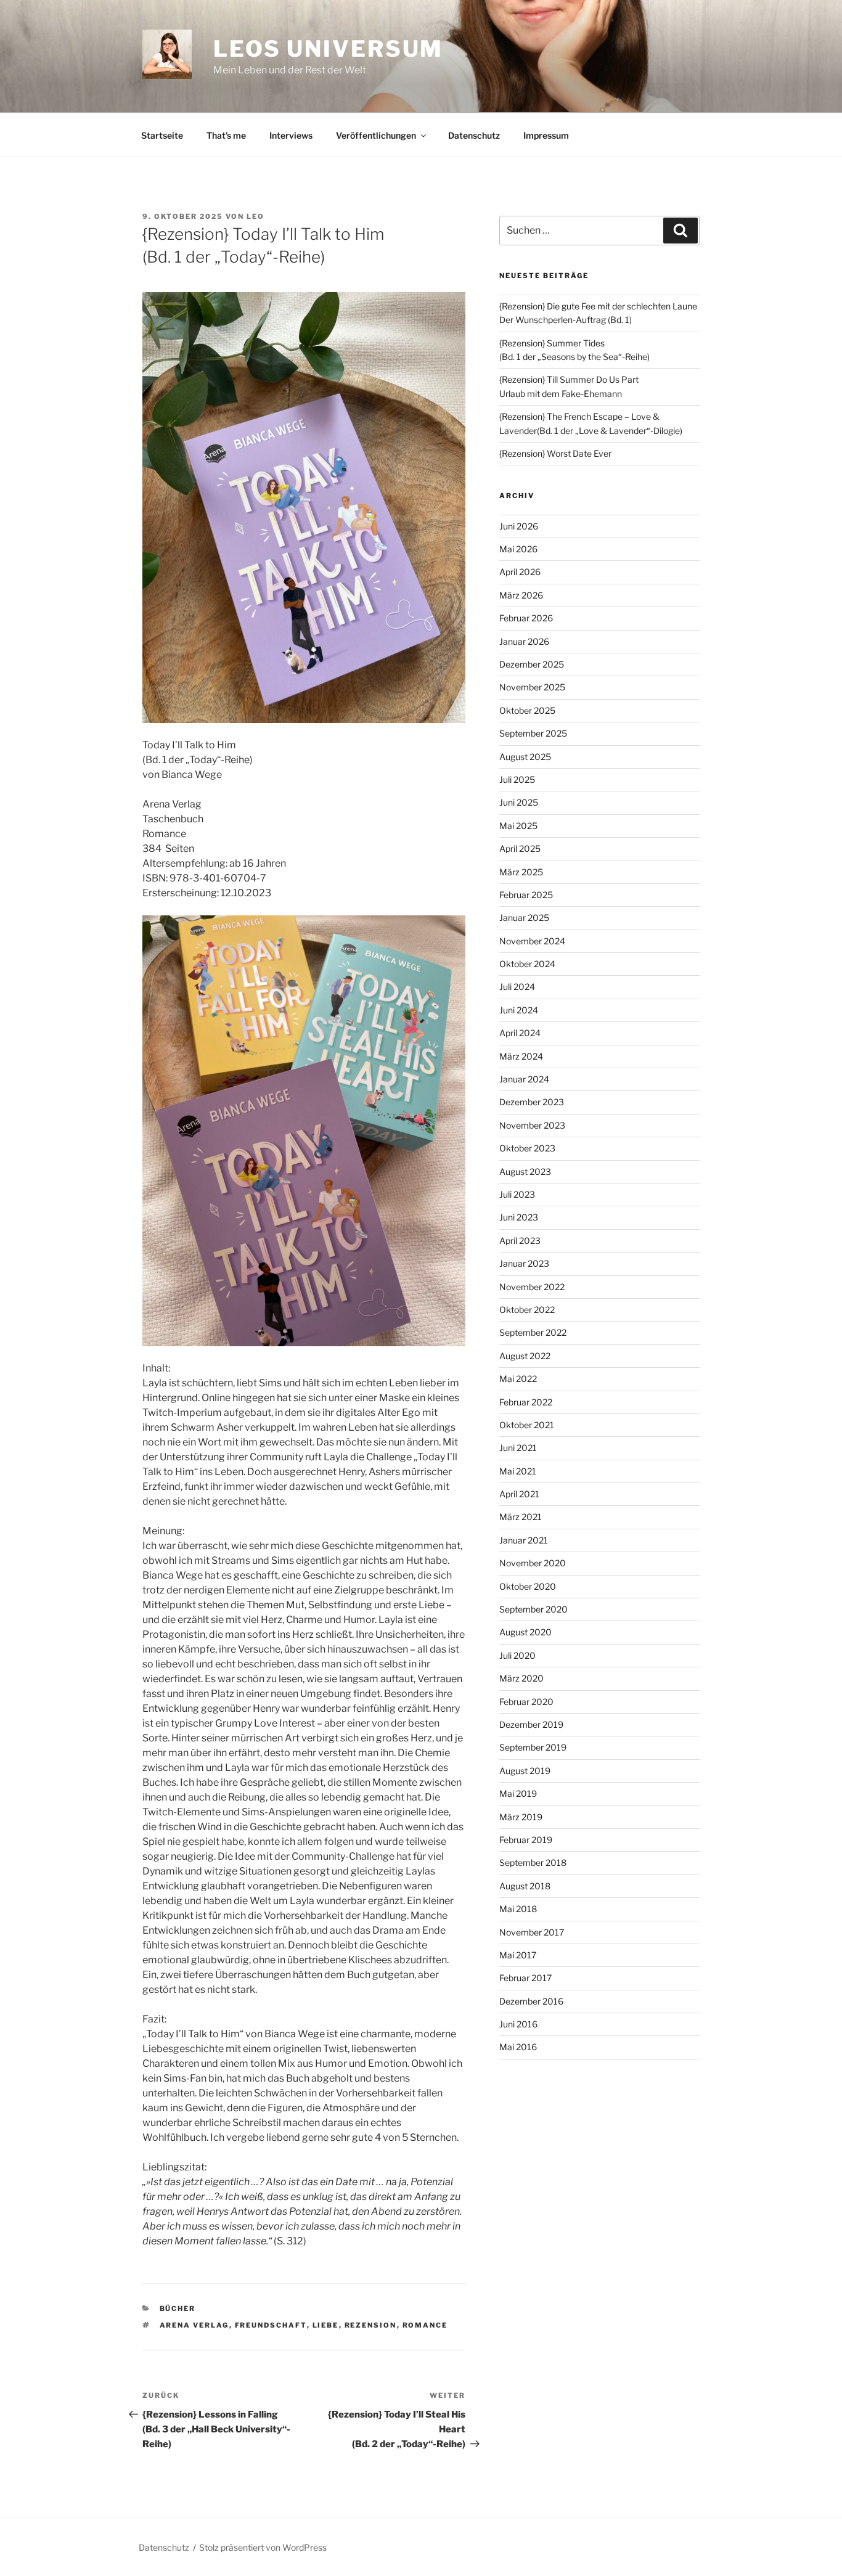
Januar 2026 (524, 641)
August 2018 (525, 1886)
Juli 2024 (517, 987)
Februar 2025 (526, 895)
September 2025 (533, 733)
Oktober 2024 (527, 964)
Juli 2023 (517, 1194)
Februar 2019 (526, 1840)
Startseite (162, 135)
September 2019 (533, 1747)
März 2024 (521, 1056)
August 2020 (525, 1632)
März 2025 (521, 872)
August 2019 (525, 1771)
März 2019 (521, 1817)
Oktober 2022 (527, 1310)
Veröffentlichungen (376, 135)
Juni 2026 (519, 526)
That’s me (226, 135)
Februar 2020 (526, 1702)
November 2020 (533, 1563)
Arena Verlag (194, 2325)
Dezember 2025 (532, 664)
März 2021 (521, 1517)
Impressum (546, 135)
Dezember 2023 (532, 1102)
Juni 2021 (518, 1448)
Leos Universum (328, 49)
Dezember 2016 (531, 2001)
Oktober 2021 (527, 1425)
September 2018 (533, 1862)
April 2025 (520, 848)
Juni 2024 (519, 1010)
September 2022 (533, 1332)
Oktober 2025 (527, 710)
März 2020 (521, 1678)
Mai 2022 (518, 1379)
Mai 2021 (518, 1471)
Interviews (291, 135)
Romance (425, 2325)
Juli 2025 (517, 779)
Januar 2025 (524, 918)
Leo (255, 216)
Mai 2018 (518, 1909)
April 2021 (519, 1494)
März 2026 (521, 595)
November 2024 (532, 941)
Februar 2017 (525, 1978)
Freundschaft (271, 2325)
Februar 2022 (526, 1402)
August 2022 (525, 1356)
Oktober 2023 (527, 1148)
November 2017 (532, 1932)
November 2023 (532, 1125)
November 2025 (532, 687)
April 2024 (520, 1033)
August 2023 (525, 1171)
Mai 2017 (518, 1955)
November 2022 (532, 1287)
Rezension (371, 2325)
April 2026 (520, 572)
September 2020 (533, 1609)
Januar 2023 (524, 1263)
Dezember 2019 (531, 1724)
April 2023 (520, 1241)
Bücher (178, 2308)
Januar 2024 (524, 1079)
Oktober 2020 (528, 1586)
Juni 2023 (519, 1217)
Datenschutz (474, 135)
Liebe (326, 2325)
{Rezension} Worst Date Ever (555, 453)
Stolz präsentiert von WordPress (263, 2547)
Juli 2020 (517, 1655)
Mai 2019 (518, 1793)
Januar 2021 (524, 1540)
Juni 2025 (519, 802)
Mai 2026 (518, 549)
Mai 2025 (518, 826)
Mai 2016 (518, 2047)
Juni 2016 (518, 2024)
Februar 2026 (526, 618)
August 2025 (525, 757)
